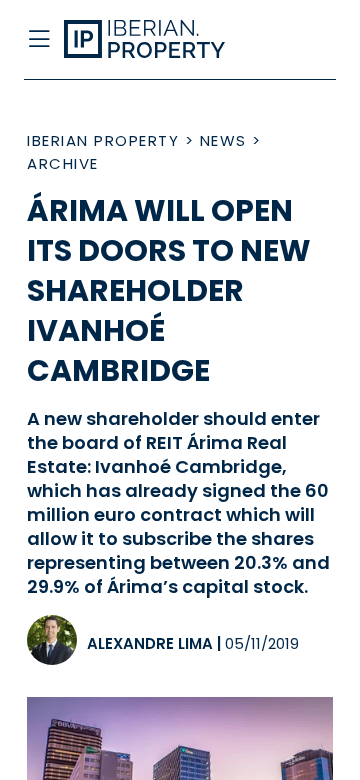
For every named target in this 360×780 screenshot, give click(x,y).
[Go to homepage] (148, 40)
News (223, 140)
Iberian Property (103, 140)
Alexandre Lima (150, 643)
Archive (63, 163)
